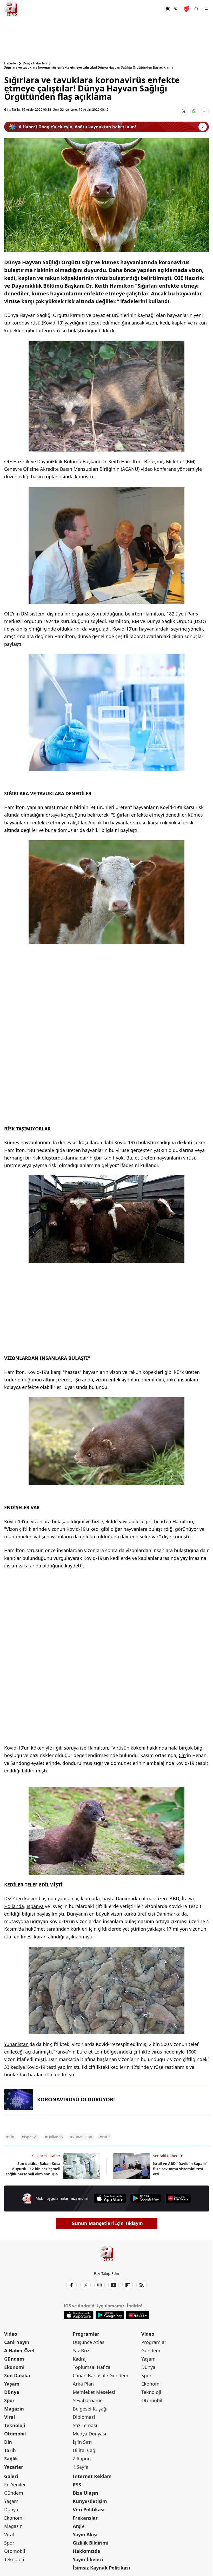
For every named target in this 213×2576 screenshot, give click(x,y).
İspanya (35, 1906)
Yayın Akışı (85, 2534)
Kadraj (80, 2359)
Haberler (11, 63)
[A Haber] (11, 9)
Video (11, 2334)
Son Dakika (17, 2375)
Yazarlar (14, 2467)
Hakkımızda (86, 2551)
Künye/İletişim (90, 2501)
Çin (182, 1755)
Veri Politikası (89, 2509)
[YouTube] (114, 2285)
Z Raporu (83, 2459)
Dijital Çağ (84, 2450)
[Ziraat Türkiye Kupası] (187, 9)
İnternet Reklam (92, 2476)
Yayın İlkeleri (88, 2559)
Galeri (11, 2476)
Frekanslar (85, 2518)
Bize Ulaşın (85, 2493)
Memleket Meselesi (94, 2392)
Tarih (10, 2450)
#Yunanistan (81, 2137)
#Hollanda (54, 2137)
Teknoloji (15, 2425)
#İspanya (30, 2137)
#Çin (10, 2137)
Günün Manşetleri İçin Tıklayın (107, 2223)
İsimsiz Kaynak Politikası (101, 2568)
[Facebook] (71, 2285)
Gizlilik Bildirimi (91, 2543)
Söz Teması (85, 2425)
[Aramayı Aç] (196, 9)
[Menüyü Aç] (206, 9)
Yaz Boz (81, 2350)
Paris (193, 614)
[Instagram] (99, 2285)
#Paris (105, 2137)
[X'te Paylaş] (184, 111)
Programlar (86, 2334)
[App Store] (110, 2198)
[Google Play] (146, 2198)
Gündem (14, 2359)
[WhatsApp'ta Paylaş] (194, 111)
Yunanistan (16, 2044)
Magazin (14, 2409)
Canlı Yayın (17, 2342)
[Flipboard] (128, 2285)
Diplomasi (84, 2417)
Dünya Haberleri (35, 63)
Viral (9, 2417)
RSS (77, 2485)
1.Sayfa (81, 2467)
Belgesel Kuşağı (90, 2409)
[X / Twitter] (85, 2285)
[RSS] (142, 2285)
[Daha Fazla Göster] (205, 111)
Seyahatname (88, 2400)
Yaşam (12, 2384)
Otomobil (15, 2434)
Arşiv (78, 2526)
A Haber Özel (19, 2350)
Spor (9, 2400)
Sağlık (11, 2459)
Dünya (12, 2392)
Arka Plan (83, 2384)
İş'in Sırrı (82, 2442)
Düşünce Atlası (89, 2342)
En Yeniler (15, 2485)
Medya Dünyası (89, 2434)
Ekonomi (14, 2367)
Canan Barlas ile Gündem (101, 2375)
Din (8, 2442)
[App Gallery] (178, 2198)
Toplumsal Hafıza (92, 2367)
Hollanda (14, 1906)
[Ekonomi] (148, 9)
